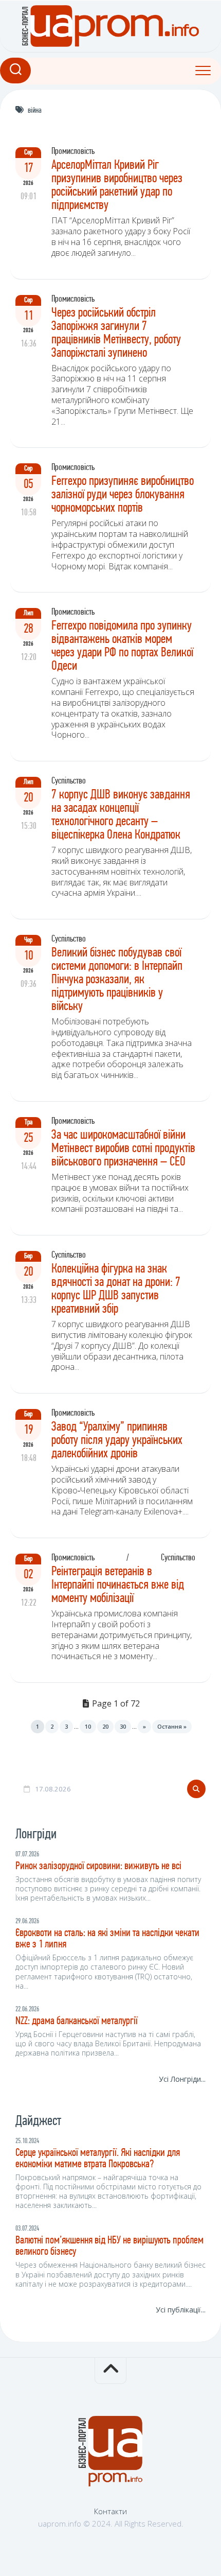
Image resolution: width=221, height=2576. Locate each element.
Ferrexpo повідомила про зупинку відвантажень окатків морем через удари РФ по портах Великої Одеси (122, 646)
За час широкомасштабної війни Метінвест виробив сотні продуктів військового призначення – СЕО (123, 1149)
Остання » (172, 1726)
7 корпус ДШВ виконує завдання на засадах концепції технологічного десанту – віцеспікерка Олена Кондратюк (121, 815)
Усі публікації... (181, 2310)
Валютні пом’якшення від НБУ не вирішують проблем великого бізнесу (109, 2246)
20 (105, 1726)
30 (123, 1726)
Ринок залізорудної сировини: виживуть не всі (98, 1866)
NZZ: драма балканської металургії (77, 2021)
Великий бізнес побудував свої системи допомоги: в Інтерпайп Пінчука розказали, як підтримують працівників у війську (117, 980)
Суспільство (69, 781)
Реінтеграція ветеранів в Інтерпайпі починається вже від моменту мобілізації (118, 1585)
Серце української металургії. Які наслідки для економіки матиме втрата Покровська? (98, 2159)
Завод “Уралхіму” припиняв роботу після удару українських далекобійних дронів (117, 1441)
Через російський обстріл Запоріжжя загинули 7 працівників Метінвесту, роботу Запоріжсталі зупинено (116, 333)
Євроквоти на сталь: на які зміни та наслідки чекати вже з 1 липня (107, 1939)
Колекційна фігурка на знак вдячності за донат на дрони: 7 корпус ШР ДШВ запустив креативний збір (116, 1289)
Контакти (110, 2511)
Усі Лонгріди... (182, 2079)
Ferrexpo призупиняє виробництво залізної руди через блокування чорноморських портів (123, 495)
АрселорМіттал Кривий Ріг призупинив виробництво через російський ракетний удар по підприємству (117, 186)
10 (88, 1726)
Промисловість (73, 152)
